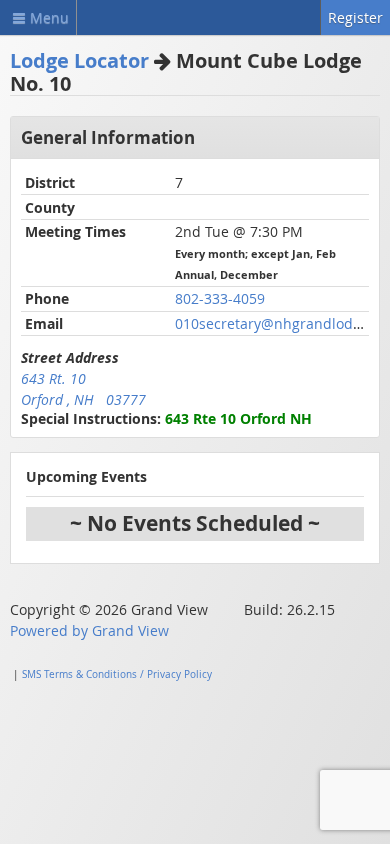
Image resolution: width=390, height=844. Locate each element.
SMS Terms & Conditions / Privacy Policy (117, 674)
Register (355, 17)
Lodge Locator (79, 60)
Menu (49, 17)
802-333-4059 (220, 298)
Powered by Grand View (89, 630)
